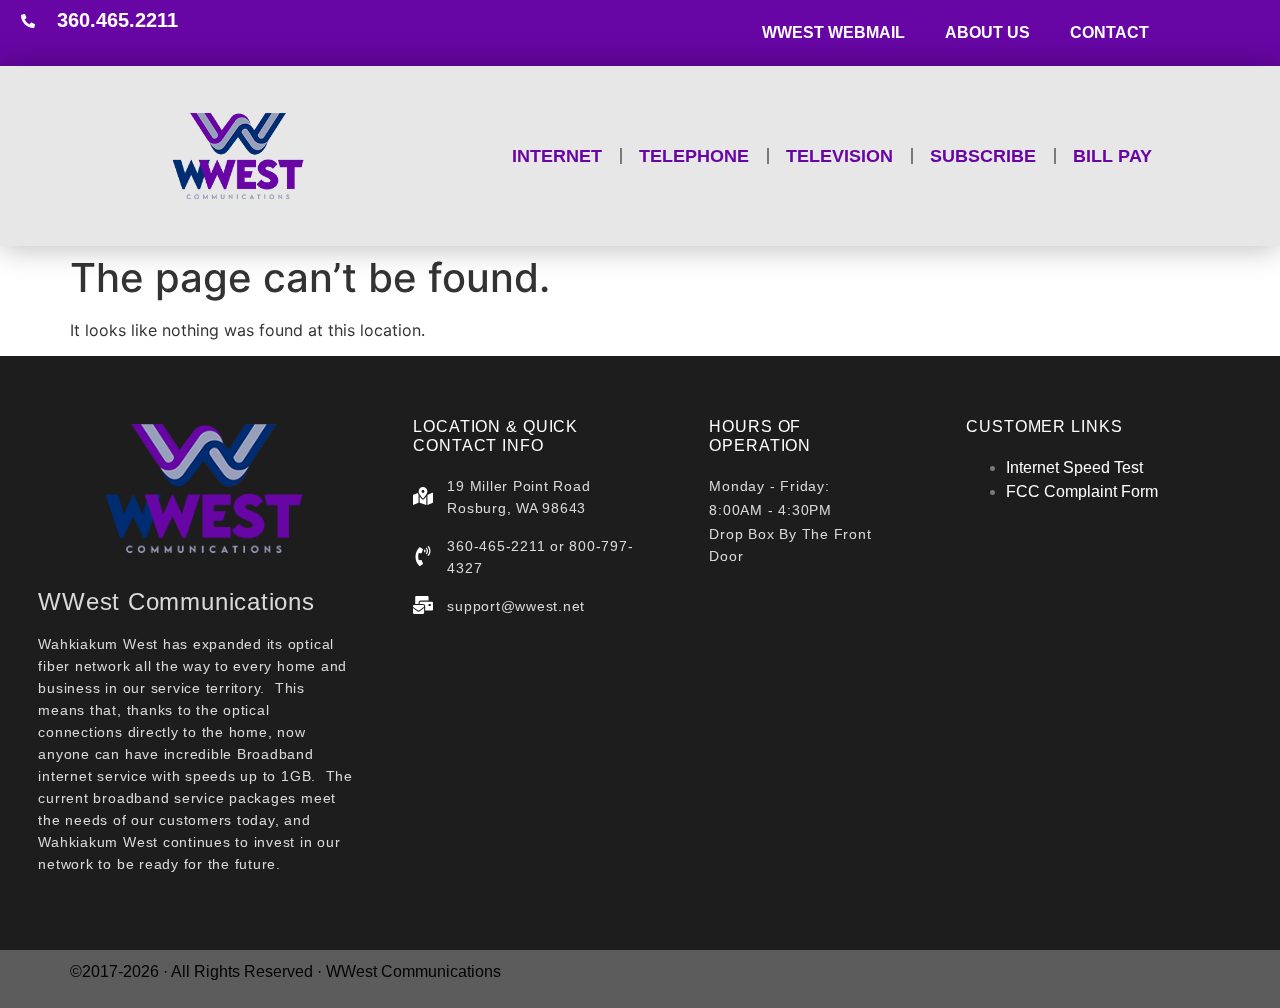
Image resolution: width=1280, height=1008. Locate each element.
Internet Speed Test (1074, 467)
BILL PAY (1112, 156)
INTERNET (557, 156)
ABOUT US (987, 32)
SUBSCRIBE (983, 156)
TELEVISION (839, 156)
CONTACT (1109, 32)
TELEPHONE (694, 156)
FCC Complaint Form (1082, 491)
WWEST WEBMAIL (833, 32)
